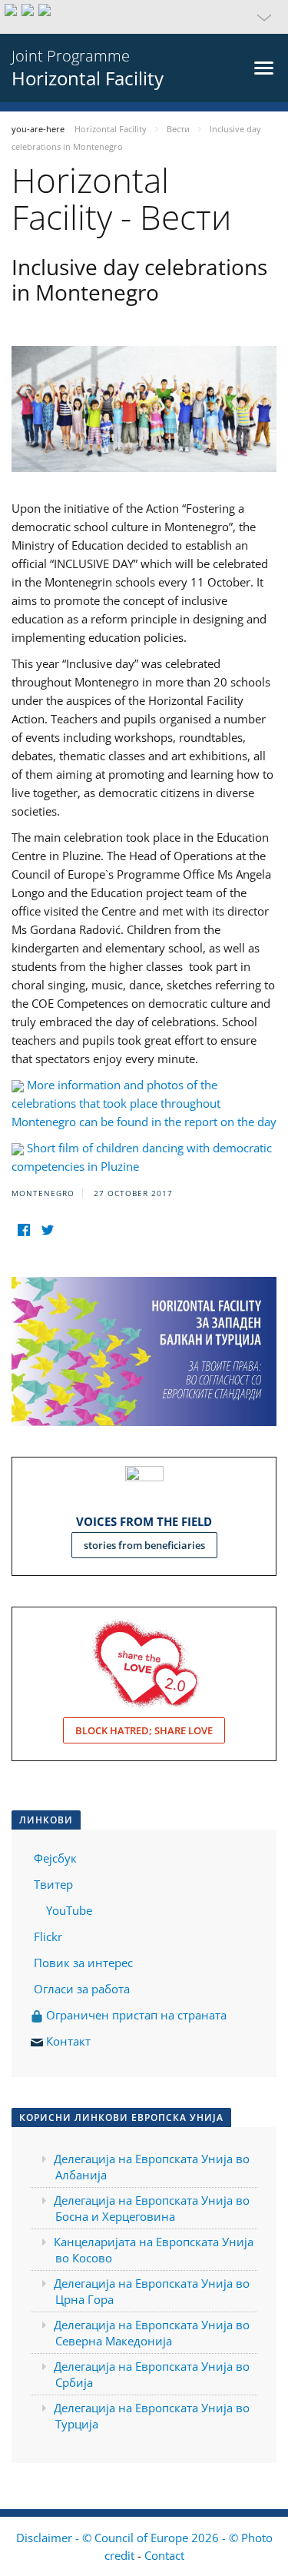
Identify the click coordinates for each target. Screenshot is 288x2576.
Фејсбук (55, 1858)
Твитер (53, 1884)
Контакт (68, 2041)
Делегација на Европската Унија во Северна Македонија (152, 2333)
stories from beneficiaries (144, 1545)
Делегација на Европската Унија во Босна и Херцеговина (152, 2208)
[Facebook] (23, 1230)
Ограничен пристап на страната (135, 2015)
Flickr (46, 1936)
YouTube (68, 1910)
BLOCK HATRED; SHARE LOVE (144, 1730)
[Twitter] (47, 1230)
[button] (144, 17)
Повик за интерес (83, 1963)
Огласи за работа (82, 1989)
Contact (164, 2555)
